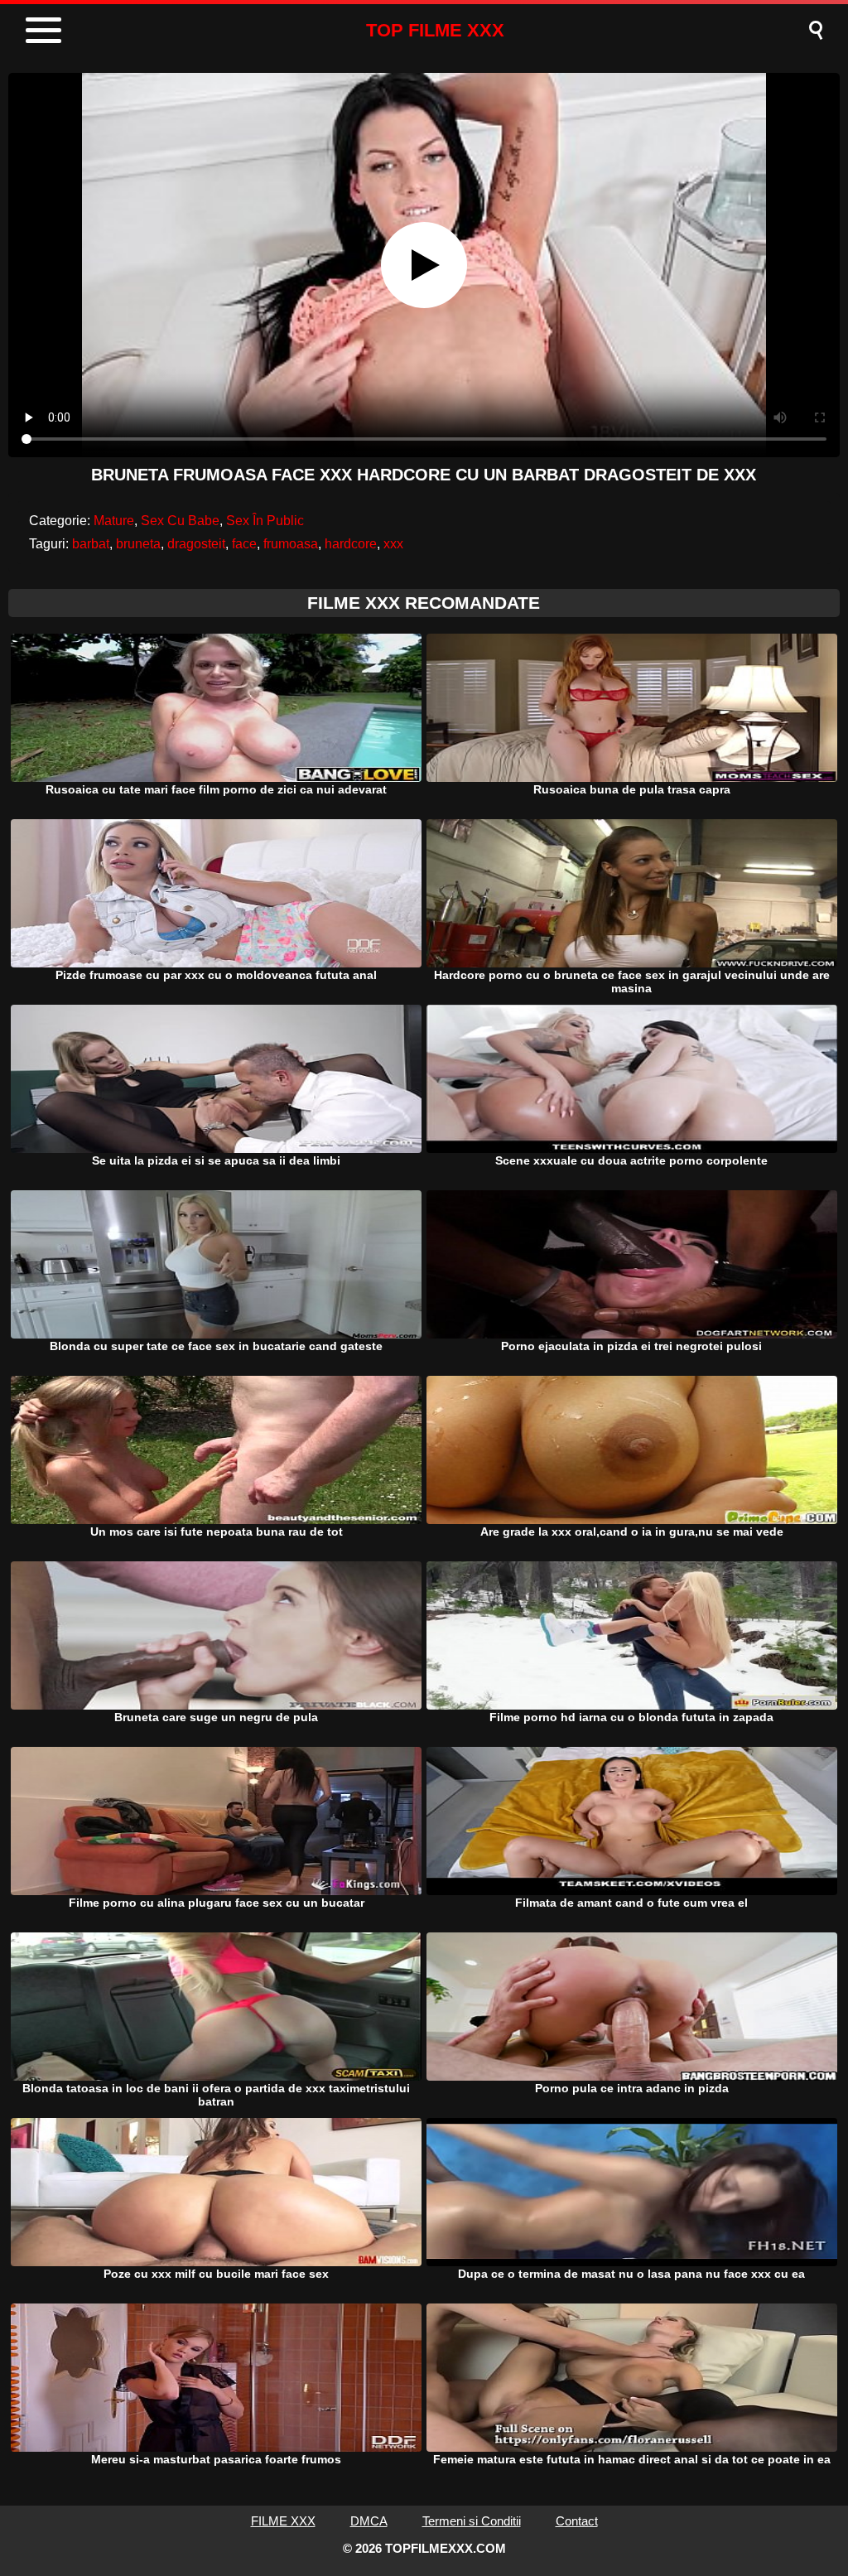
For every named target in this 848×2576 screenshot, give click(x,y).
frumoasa (291, 544)
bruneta (138, 544)
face (244, 544)
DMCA (369, 2521)
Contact (577, 2521)
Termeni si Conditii (472, 2521)
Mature (114, 521)
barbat (91, 544)
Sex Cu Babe (180, 521)
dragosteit (196, 544)
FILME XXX (283, 2521)
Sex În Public (265, 521)
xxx (393, 544)
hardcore (351, 544)
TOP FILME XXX (435, 30)
